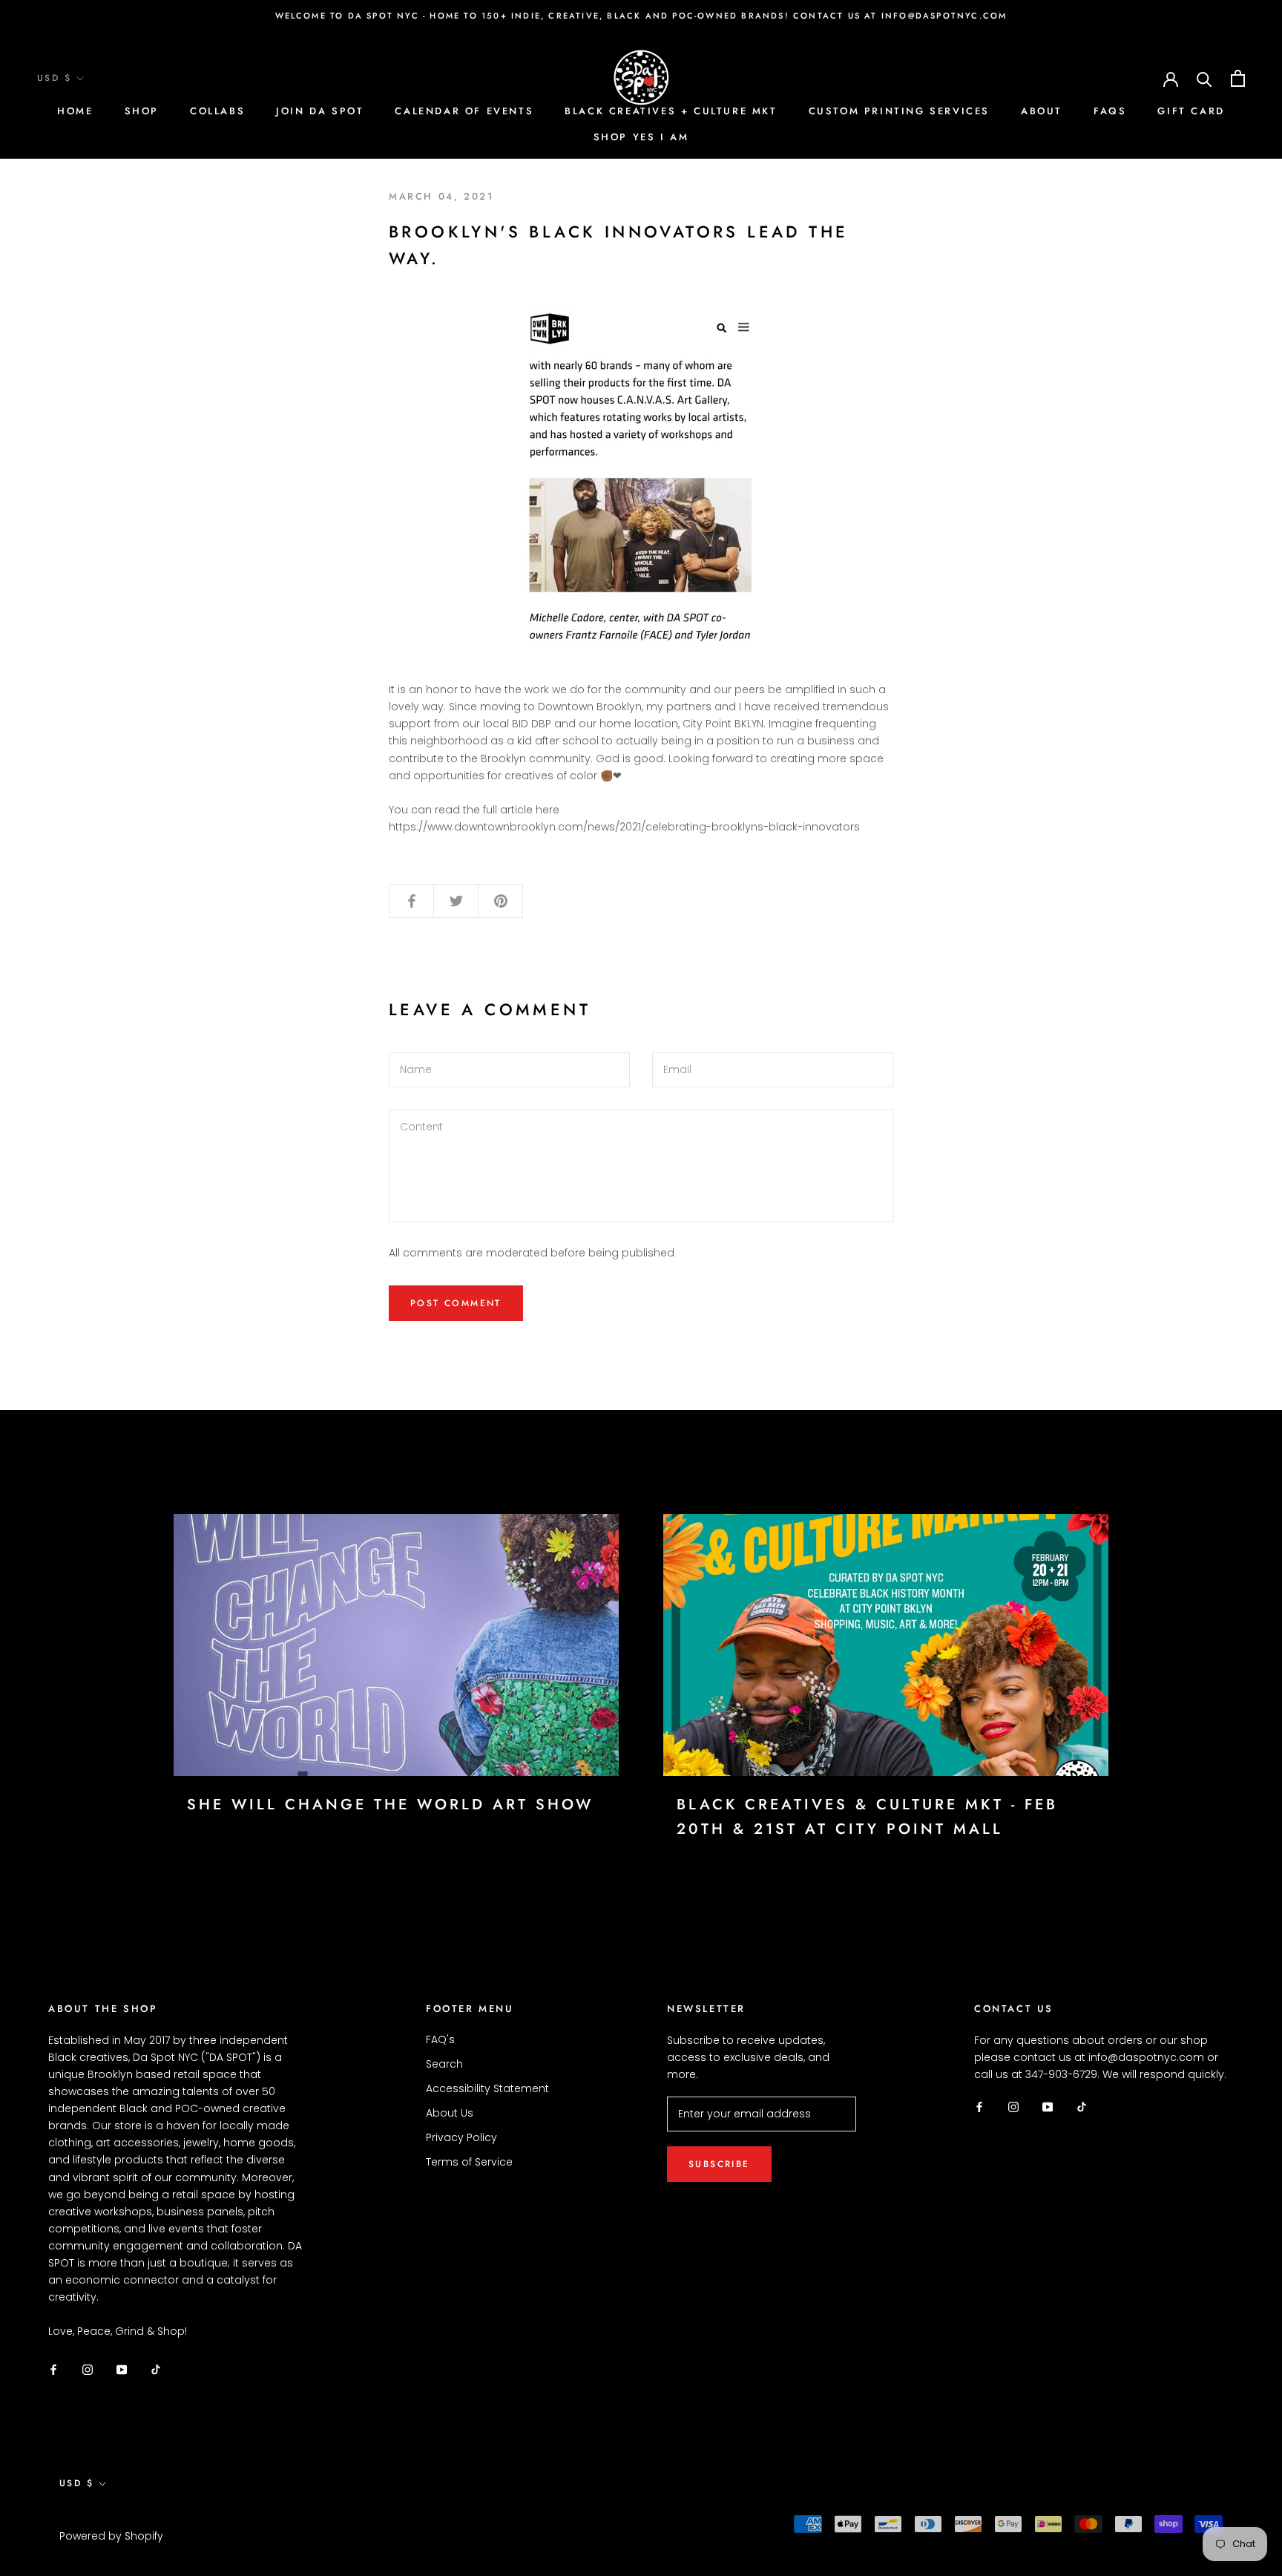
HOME (75, 111)
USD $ (54, 78)
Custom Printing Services (899, 111)
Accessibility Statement (487, 2088)
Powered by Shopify (111, 2536)
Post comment (456, 1303)
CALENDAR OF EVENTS (464, 111)
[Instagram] (88, 2369)
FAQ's (440, 2039)
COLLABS (217, 111)
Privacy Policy (461, 2137)
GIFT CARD (1191, 111)
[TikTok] (156, 2369)
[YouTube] (122, 2369)
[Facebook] (53, 2369)
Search (444, 2064)
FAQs (1110, 111)
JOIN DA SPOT (320, 111)
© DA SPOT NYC (105, 2517)
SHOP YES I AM (641, 137)
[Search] (1204, 78)
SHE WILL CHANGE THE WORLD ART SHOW (390, 1805)
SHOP (142, 111)
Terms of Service (469, 2162)
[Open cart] (1238, 78)
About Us (450, 2113)
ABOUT (1042, 111)
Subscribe (719, 2164)
